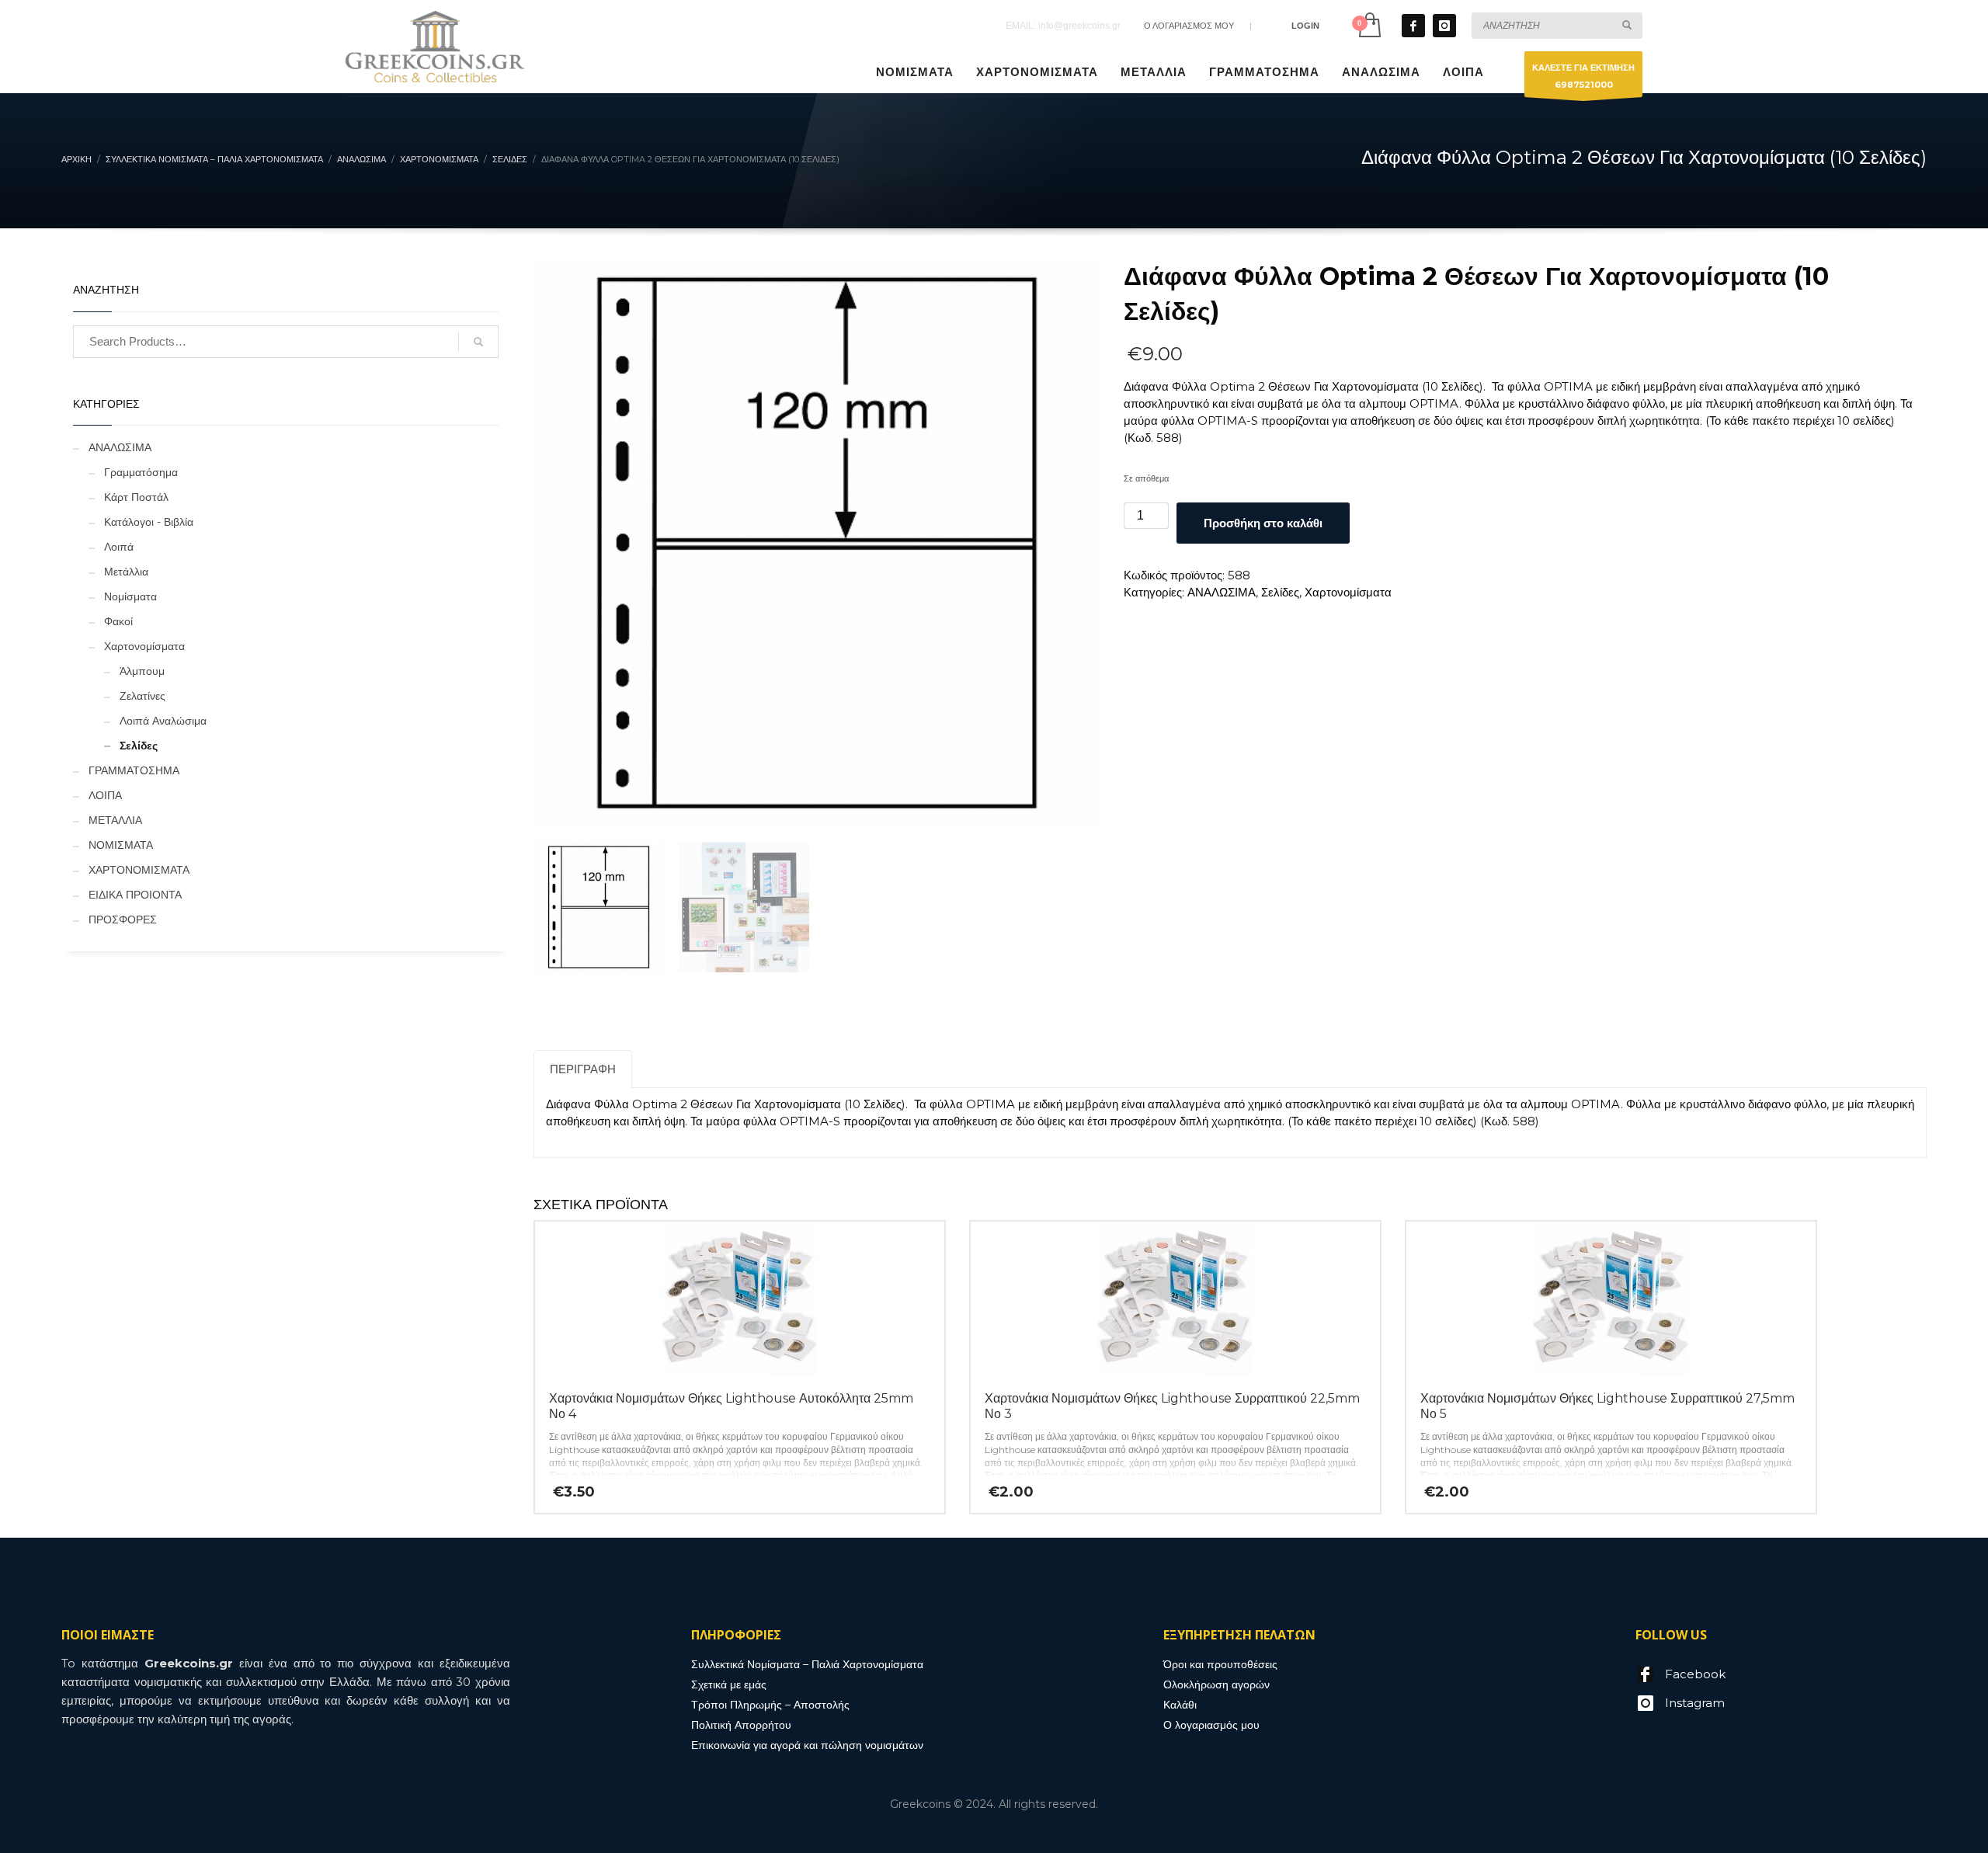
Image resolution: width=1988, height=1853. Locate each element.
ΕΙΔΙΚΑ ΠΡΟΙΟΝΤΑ (135, 895)
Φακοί (118, 621)
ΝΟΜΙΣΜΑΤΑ (121, 845)
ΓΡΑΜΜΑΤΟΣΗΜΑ (134, 770)
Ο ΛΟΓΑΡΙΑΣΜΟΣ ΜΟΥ (1189, 26)
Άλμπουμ (142, 671)
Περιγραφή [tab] (583, 1069)
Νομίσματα (130, 596)
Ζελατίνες (142, 696)
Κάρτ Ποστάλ (136, 497)
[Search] (478, 342)
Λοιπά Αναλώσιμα (163, 721)
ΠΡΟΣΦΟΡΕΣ (123, 920)
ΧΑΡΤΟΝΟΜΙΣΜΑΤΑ (139, 870)
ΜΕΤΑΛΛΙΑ (115, 820)
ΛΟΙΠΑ (105, 795)
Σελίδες (1280, 592)
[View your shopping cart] (1369, 25)
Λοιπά (119, 547)
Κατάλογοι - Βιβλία (149, 522)
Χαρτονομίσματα (1348, 592)
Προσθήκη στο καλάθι (1263, 523)
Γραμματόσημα (141, 472)
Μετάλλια (126, 572)
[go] (1627, 25)
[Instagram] (1444, 26)
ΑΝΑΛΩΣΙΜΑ (1222, 592)
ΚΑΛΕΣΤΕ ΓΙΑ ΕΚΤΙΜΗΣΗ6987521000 (1583, 76)
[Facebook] (1413, 26)
